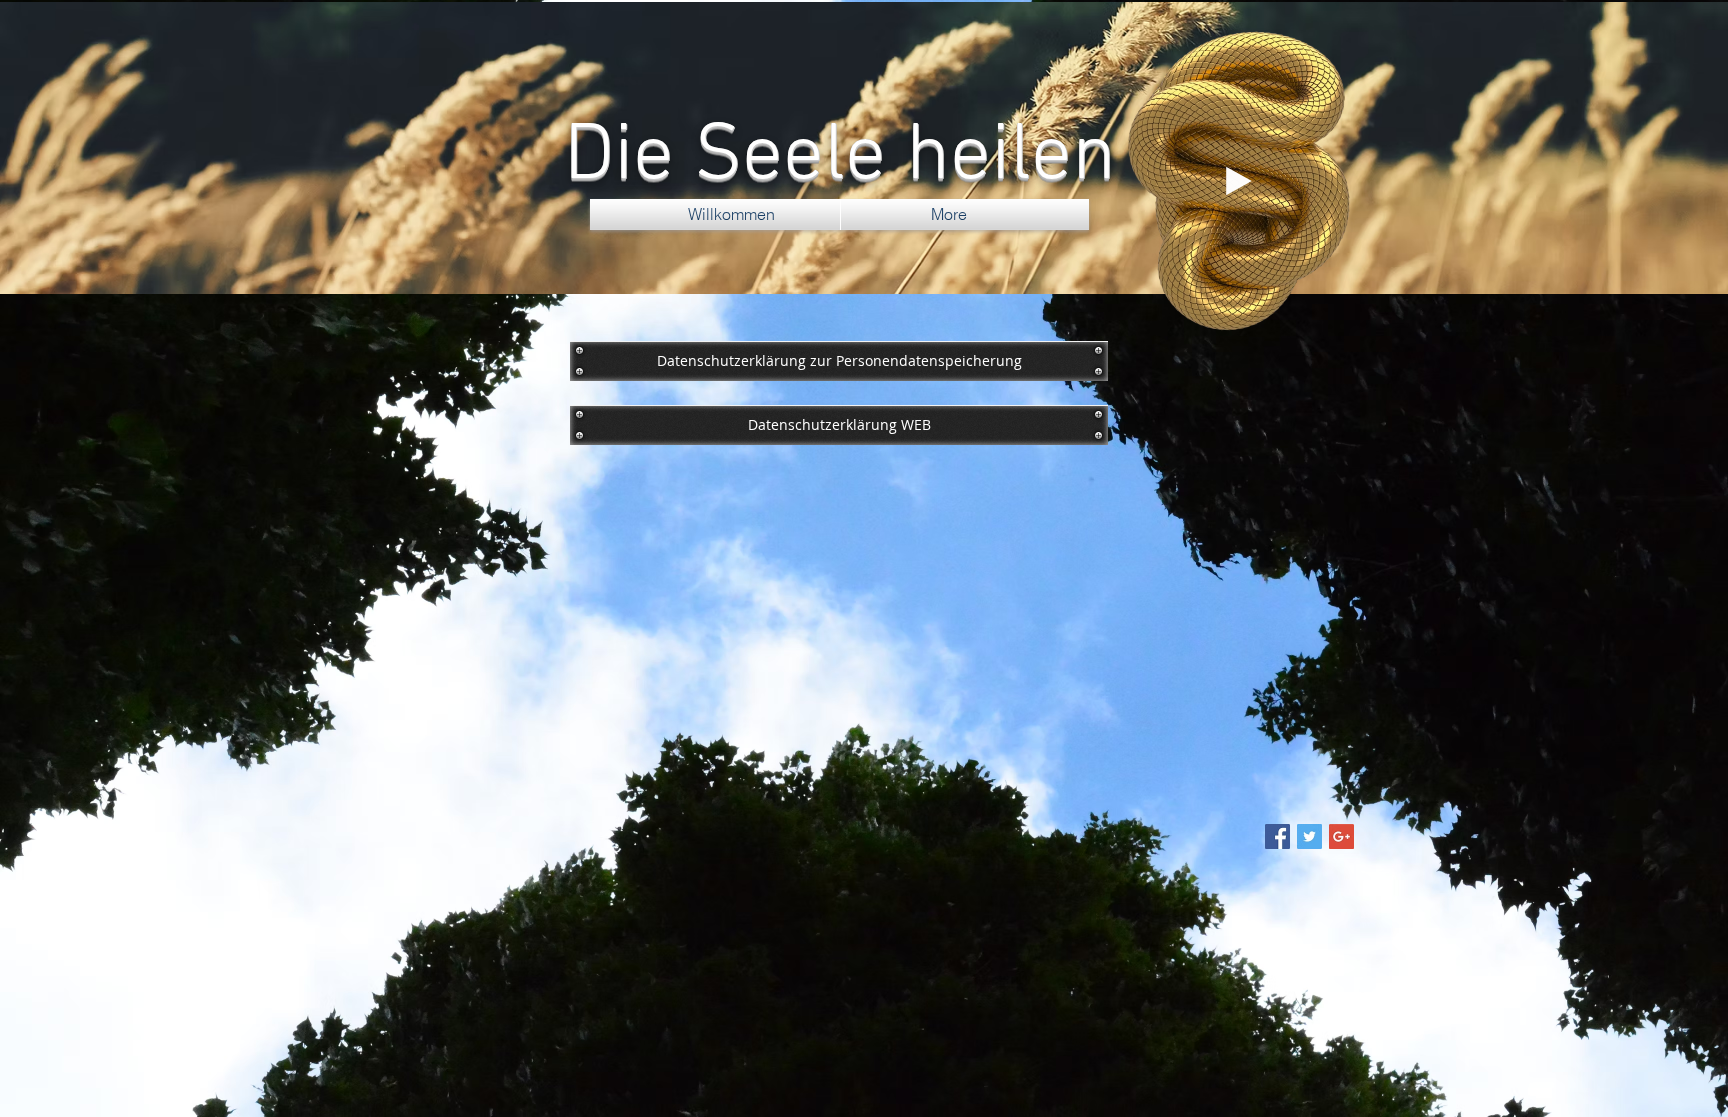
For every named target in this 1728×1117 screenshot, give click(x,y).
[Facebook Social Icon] (1277, 836)
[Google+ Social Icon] (1341, 836)
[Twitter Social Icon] (1309, 836)
